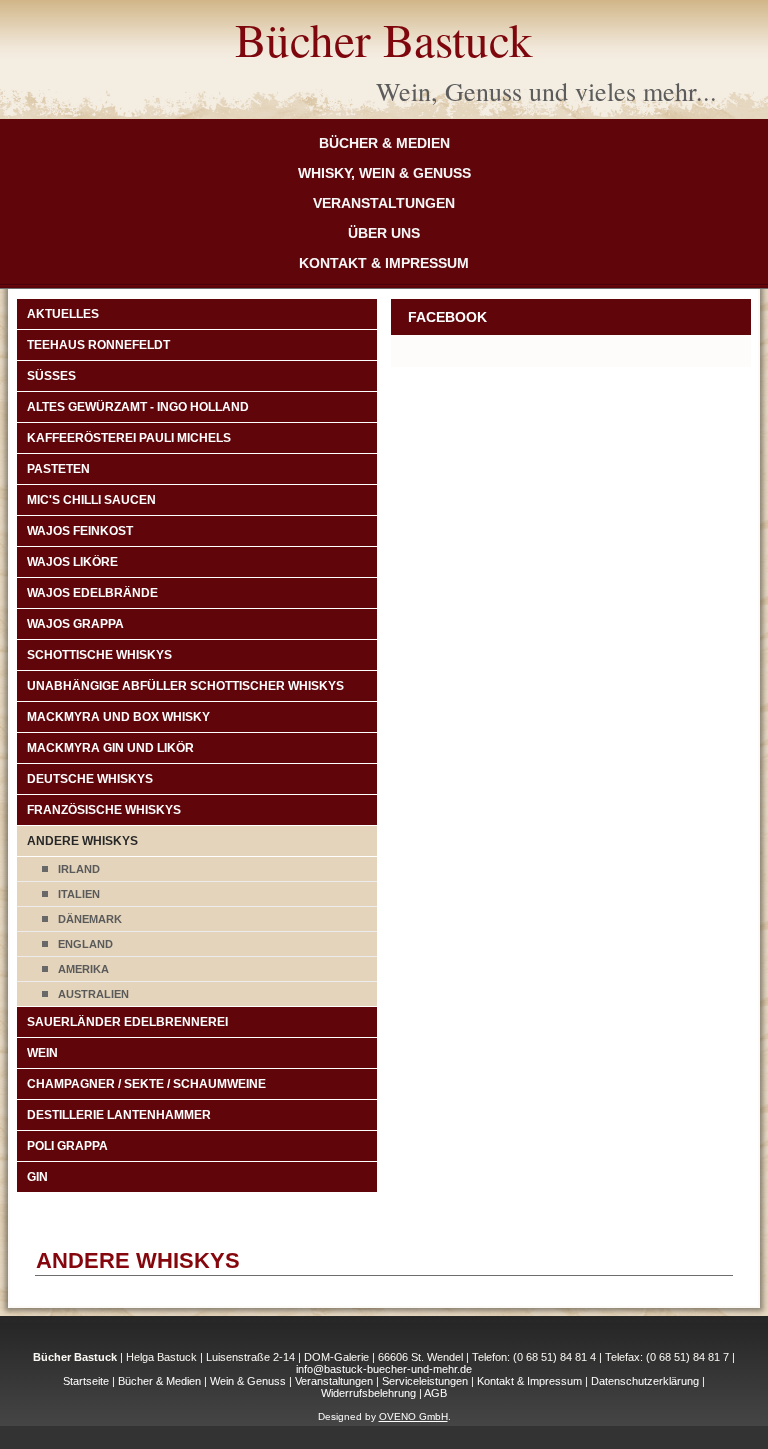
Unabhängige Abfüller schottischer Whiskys (185, 686)
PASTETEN (58, 469)
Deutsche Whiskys (90, 779)
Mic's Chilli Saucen (91, 500)
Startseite (86, 1381)
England (85, 944)
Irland (79, 869)
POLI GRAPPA (67, 1146)
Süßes (51, 376)
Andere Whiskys (82, 841)
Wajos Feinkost (80, 531)
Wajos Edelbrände (92, 593)
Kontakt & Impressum (384, 263)
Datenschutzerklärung (645, 1381)
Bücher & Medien (384, 143)
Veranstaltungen (384, 203)
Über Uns (384, 233)
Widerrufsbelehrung (368, 1393)
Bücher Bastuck (384, 38)
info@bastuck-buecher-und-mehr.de (384, 1369)
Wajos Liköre (72, 562)
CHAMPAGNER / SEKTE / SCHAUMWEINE (146, 1084)
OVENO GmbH (413, 1416)
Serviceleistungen (425, 1381)
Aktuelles (63, 314)
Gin (37, 1177)
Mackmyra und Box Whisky (118, 717)
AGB (435, 1393)
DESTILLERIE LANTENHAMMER (119, 1115)
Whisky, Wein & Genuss (384, 173)
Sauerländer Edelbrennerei (127, 1022)
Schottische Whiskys (99, 655)
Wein (42, 1053)
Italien (79, 894)
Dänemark (90, 919)
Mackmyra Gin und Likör (110, 748)
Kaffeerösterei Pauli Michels (129, 438)
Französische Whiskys (104, 810)
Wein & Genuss (248, 1381)
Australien (93, 994)
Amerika (83, 969)
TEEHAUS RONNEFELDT (98, 345)
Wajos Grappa (75, 624)
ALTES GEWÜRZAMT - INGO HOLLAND (138, 407)
